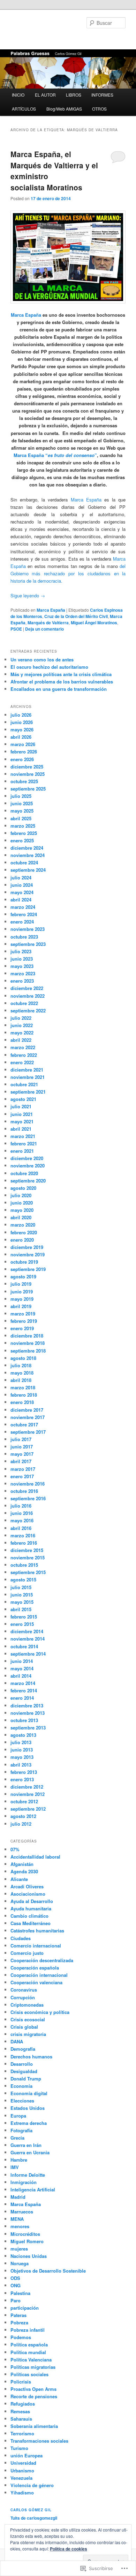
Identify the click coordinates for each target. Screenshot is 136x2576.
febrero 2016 (24, 1543)
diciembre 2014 (27, 1631)
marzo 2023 (23, 973)
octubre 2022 (24, 1003)
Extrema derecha (29, 2123)
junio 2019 (22, 1291)
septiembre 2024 (28, 870)
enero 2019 (22, 1328)
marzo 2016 (23, 1535)
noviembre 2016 (28, 1484)
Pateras (18, 2315)
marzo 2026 (23, 744)
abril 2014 (21, 1676)
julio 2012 (21, 1824)
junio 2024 (22, 885)
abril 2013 (21, 1765)
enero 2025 (22, 840)
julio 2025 (21, 796)
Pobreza (19, 2322)
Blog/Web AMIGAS (64, 109)
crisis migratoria (28, 2034)
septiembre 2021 (28, 1092)
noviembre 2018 (28, 1343)
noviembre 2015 (28, 1557)
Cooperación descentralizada (42, 1960)
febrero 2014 (24, 1690)
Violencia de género (32, 2485)
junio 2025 (22, 803)
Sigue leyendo (28, 595)
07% (15, 1849)
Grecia (17, 2138)
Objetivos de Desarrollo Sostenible (48, 2271)
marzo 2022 (23, 1047)
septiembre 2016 (28, 1498)
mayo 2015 (22, 1602)
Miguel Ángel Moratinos (94, 623)
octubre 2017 (24, 1424)
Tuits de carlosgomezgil (34, 2518)
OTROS (99, 109)
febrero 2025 (24, 833)
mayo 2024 (22, 892)
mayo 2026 (22, 729)
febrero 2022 (24, 1055)
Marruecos (22, 2212)
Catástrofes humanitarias (37, 1931)
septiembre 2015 (28, 1572)
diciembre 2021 (27, 1070)
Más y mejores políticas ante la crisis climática (61, 674)
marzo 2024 (23, 907)
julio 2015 (21, 1587)
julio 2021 (21, 1106)
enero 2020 (22, 1240)
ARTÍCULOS (24, 109)
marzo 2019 (23, 1314)
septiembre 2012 (28, 1809)
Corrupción (23, 1997)
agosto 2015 (23, 1580)
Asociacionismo (28, 1894)
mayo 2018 (22, 1373)
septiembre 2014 (28, 1654)
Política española (29, 2345)
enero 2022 (22, 1062)
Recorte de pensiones (34, 2396)
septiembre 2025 (28, 789)
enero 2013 (22, 1779)
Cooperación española (35, 1968)
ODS (15, 2278)
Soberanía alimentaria (34, 2426)
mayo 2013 (22, 1757)
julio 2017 (21, 1439)
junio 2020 (22, 1203)
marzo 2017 (23, 1469)
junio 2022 (22, 1025)
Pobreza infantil (28, 2330)
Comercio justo (27, 1953)
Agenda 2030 (24, 1871)
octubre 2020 (24, 1173)
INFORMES (102, 95)
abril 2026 (21, 737)
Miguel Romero (27, 2241)
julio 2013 (21, 1742)
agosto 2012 (23, 1816)
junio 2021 (22, 1114)
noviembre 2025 (28, 774)
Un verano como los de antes (42, 659)
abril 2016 (21, 1528)
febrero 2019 (24, 1321)
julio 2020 (21, 1195)
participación (25, 2308)
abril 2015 (21, 1609)
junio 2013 (22, 1750)
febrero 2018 (24, 1395)
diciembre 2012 (27, 1787)
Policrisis (21, 2382)
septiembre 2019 (28, 1269)
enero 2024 (22, 922)
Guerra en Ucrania (30, 2152)
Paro (16, 2300)
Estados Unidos (28, 2108)
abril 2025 (21, 818)
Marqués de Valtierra (48, 623)
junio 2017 (22, 1447)
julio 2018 (21, 1365)
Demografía (23, 2049)
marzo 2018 (23, 1387)
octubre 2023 (24, 937)
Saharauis (21, 2419)
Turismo (19, 2448)
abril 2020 (21, 1217)
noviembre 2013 (28, 1713)
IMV (15, 2167)
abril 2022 (21, 1040)
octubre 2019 (24, 1262)
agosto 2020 (23, 1188)
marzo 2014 (23, 1683)
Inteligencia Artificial (33, 2189)
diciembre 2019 (27, 1247)
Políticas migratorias (33, 2367)
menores (20, 2226)
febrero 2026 (24, 752)
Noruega (20, 2263)
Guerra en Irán (26, 2145)
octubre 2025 (24, 781)
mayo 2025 (22, 811)
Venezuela (21, 2478)
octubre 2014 (24, 1646)
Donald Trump (26, 2079)
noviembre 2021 (28, 1077)
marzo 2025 (23, 826)
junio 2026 (22, 722)
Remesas (20, 2411)
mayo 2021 (22, 1121)
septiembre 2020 (28, 1181)
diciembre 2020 (27, 1158)
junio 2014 (22, 1661)
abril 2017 (21, 1461)
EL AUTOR (45, 95)
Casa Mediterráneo (31, 1923)
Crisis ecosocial (28, 2019)
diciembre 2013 (27, 1705)
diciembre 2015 (27, 1550)
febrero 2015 (24, 1617)
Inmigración (24, 2182)
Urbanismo (22, 2470)
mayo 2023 (22, 966)
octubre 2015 (24, 1565)
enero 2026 (22, 759)
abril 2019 (21, 1306)
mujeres (19, 2249)
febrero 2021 (24, 1143)
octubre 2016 (24, 1491)
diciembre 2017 (27, 1410)
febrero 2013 (24, 1772)
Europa (18, 2116)
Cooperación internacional (39, 1975)
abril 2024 (21, 900)
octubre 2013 (24, 1720)
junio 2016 (22, 1513)
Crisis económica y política (40, 2012)
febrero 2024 (24, 914)
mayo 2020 (22, 1210)
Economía (21, 2086)
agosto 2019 (23, 1276)
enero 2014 (22, 1698)
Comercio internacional (36, 1946)
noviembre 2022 (28, 996)
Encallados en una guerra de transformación (59, 689)
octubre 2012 (24, 1801)
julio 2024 (21, 878)
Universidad (23, 2463)
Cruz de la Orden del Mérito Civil (76, 616)
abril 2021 (21, 1129)
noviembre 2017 (28, 1417)
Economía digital (29, 2093)
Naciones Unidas (29, 2256)
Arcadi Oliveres (27, 1886)
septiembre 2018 (28, 1351)
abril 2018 (21, 1380)
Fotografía (21, 2130)
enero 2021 (22, 1151)
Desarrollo (22, 2064)
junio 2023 (22, 959)
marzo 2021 (23, 1136)
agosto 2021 (23, 1099)
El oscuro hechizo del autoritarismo (49, 667)
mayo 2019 (22, 1299)
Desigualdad (24, 2071)
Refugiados (23, 2404)
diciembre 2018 (27, 1336)
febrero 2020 (24, 1232)
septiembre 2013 (28, 1728)
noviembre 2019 (28, 1254)
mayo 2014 (22, 1668)
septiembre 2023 (28, 944)
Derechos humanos (31, 2056)
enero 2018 (22, 1402)
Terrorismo (22, 2433)
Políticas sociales (29, 2374)
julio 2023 (21, 951)
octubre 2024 (24, 862)
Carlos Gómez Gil (31, 2510)
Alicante (19, 1879)
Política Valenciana (31, 2360)
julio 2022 (21, 1018)
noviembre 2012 (28, 1794)
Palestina (20, 2293)
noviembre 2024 (28, 855)
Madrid (18, 2197)
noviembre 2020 (28, 1166)
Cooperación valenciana (36, 1982)
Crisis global (24, 2027)
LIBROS (74, 95)
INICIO (18, 95)
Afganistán (22, 1864)
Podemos (21, 2337)
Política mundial (28, 2352)
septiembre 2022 (28, 1010)
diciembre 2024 (27, 848)
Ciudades (21, 1938)
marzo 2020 (23, 1225)
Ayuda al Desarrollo (32, 1901)
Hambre (19, 2160)
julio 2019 (21, 1284)
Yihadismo (22, 2493)
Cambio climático (29, 1916)
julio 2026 (21, 715)
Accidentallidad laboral (35, 1857)
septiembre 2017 (28, 1432)
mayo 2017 (22, 1454)
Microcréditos (25, 2234)
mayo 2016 (22, 1520)
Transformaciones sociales (39, 2441)
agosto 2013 (23, 1735)
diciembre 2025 (27, 767)
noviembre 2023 (28, 929)
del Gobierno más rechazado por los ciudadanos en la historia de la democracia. (68, 573)
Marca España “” (55, 455)
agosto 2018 (23, 1358)
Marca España (26, 315)
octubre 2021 (24, 1084)
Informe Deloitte (28, 2175)
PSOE (16, 629)
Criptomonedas (27, 2005)
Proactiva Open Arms (33, 2389)
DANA (17, 2041)
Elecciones (22, 2101)
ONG (16, 2285)
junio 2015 (22, 1595)
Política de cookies (69, 2549)
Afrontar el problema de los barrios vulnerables (62, 682)
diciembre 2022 (27, 988)
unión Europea (27, 2455)
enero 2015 (22, 1624)
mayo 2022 (22, 1033)
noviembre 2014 (28, 1639)
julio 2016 (21, 1506)
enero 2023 (22, 981)
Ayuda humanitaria (31, 1908)
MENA (17, 2219)
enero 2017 (22, 1476)
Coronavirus (24, 1990)
